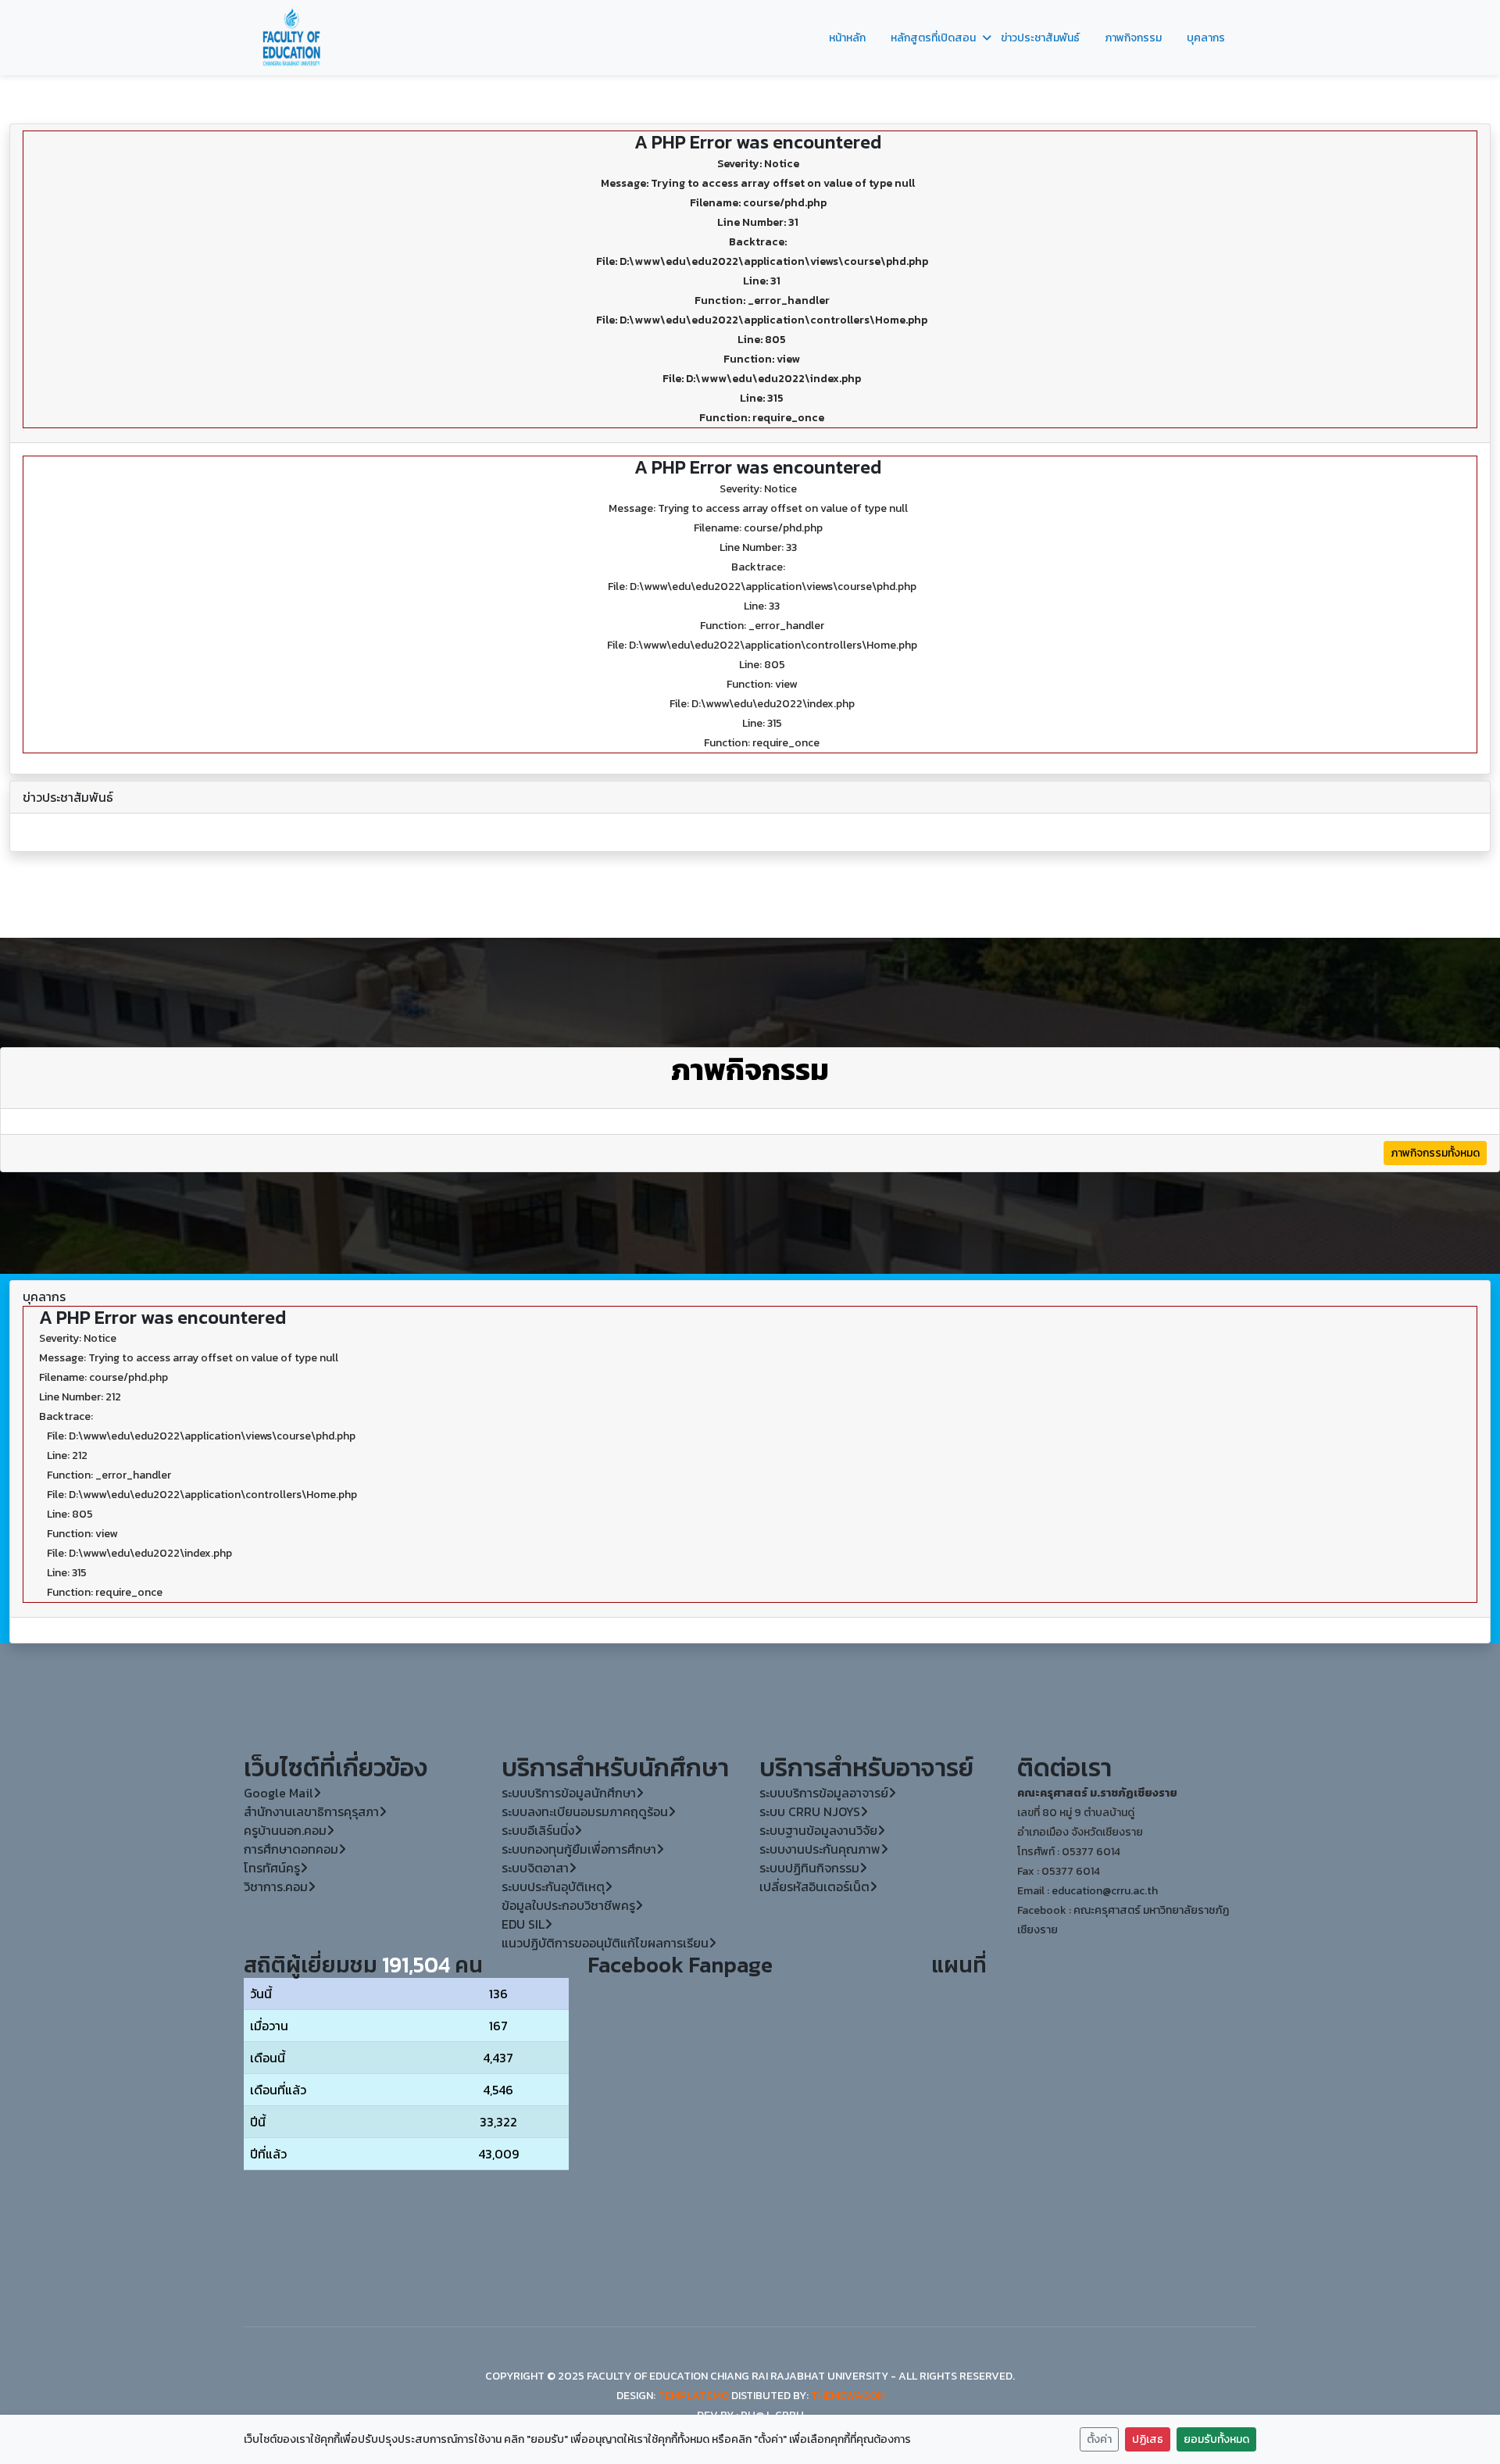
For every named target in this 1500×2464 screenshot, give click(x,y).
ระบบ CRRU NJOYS (810, 1811)
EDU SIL (523, 1924)
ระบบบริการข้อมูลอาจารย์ (824, 1793)
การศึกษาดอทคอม (291, 1849)
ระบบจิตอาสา (535, 1868)
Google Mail (279, 1793)
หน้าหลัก (847, 38)
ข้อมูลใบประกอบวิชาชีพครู (568, 1905)
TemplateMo (693, 2396)
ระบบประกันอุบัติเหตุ (553, 1886)
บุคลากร (1206, 38)
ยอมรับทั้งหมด (1216, 2439)
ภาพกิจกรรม (1133, 38)
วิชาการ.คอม (276, 1886)
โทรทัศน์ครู (272, 1868)
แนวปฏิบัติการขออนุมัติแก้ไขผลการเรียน (605, 1943)
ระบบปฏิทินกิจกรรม (809, 1868)
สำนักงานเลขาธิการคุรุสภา (311, 1811)
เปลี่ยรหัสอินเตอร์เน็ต (814, 1886)
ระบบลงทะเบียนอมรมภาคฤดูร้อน (585, 1811)
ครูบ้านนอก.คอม (285, 1830)
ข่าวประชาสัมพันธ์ (1040, 38)
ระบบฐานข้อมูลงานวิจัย (818, 1830)
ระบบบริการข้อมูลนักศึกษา (569, 1793)
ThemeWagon (848, 2396)
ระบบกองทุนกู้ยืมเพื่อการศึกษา (579, 1849)
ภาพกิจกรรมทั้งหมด (1435, 1153)
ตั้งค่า (1099, 2439)
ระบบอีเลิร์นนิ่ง (538, 1830)
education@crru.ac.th (1105, 1891)
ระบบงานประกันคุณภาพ (820, 1849)
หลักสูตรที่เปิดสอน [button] (933, 38)
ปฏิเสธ (1148, 2439)
